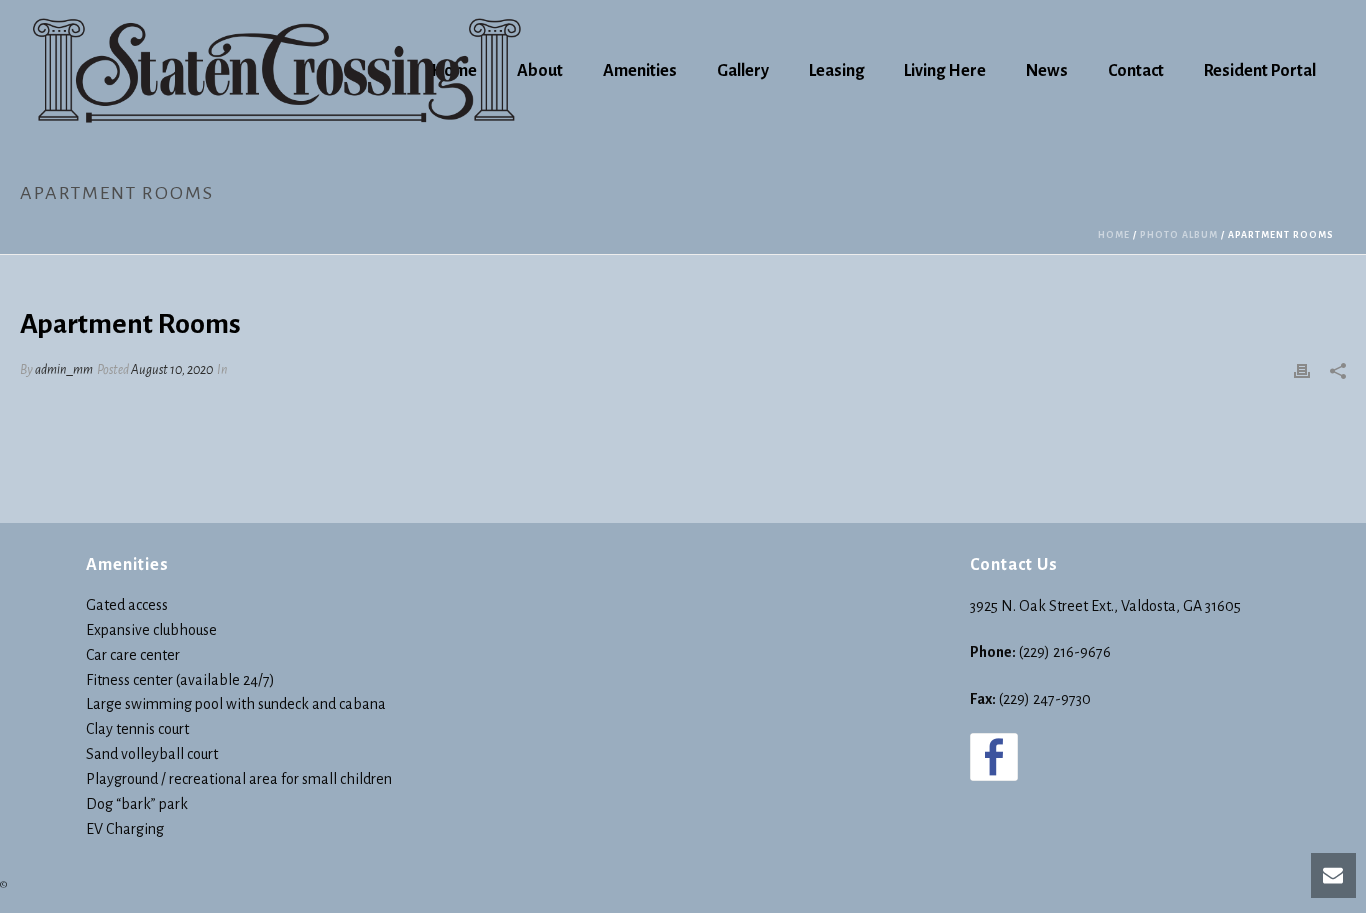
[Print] (1302, 370)
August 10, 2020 (172, 370)
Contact (1136, 71)
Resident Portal (1260, 71)
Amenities (640, 71)
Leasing (836, 71)
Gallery (743, 71)
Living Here (945, 71)
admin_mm (64, 370)
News (1047, 71)
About (540, 71)
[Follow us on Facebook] (994, 757)
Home (1114, 235)
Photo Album (1179, 235)
